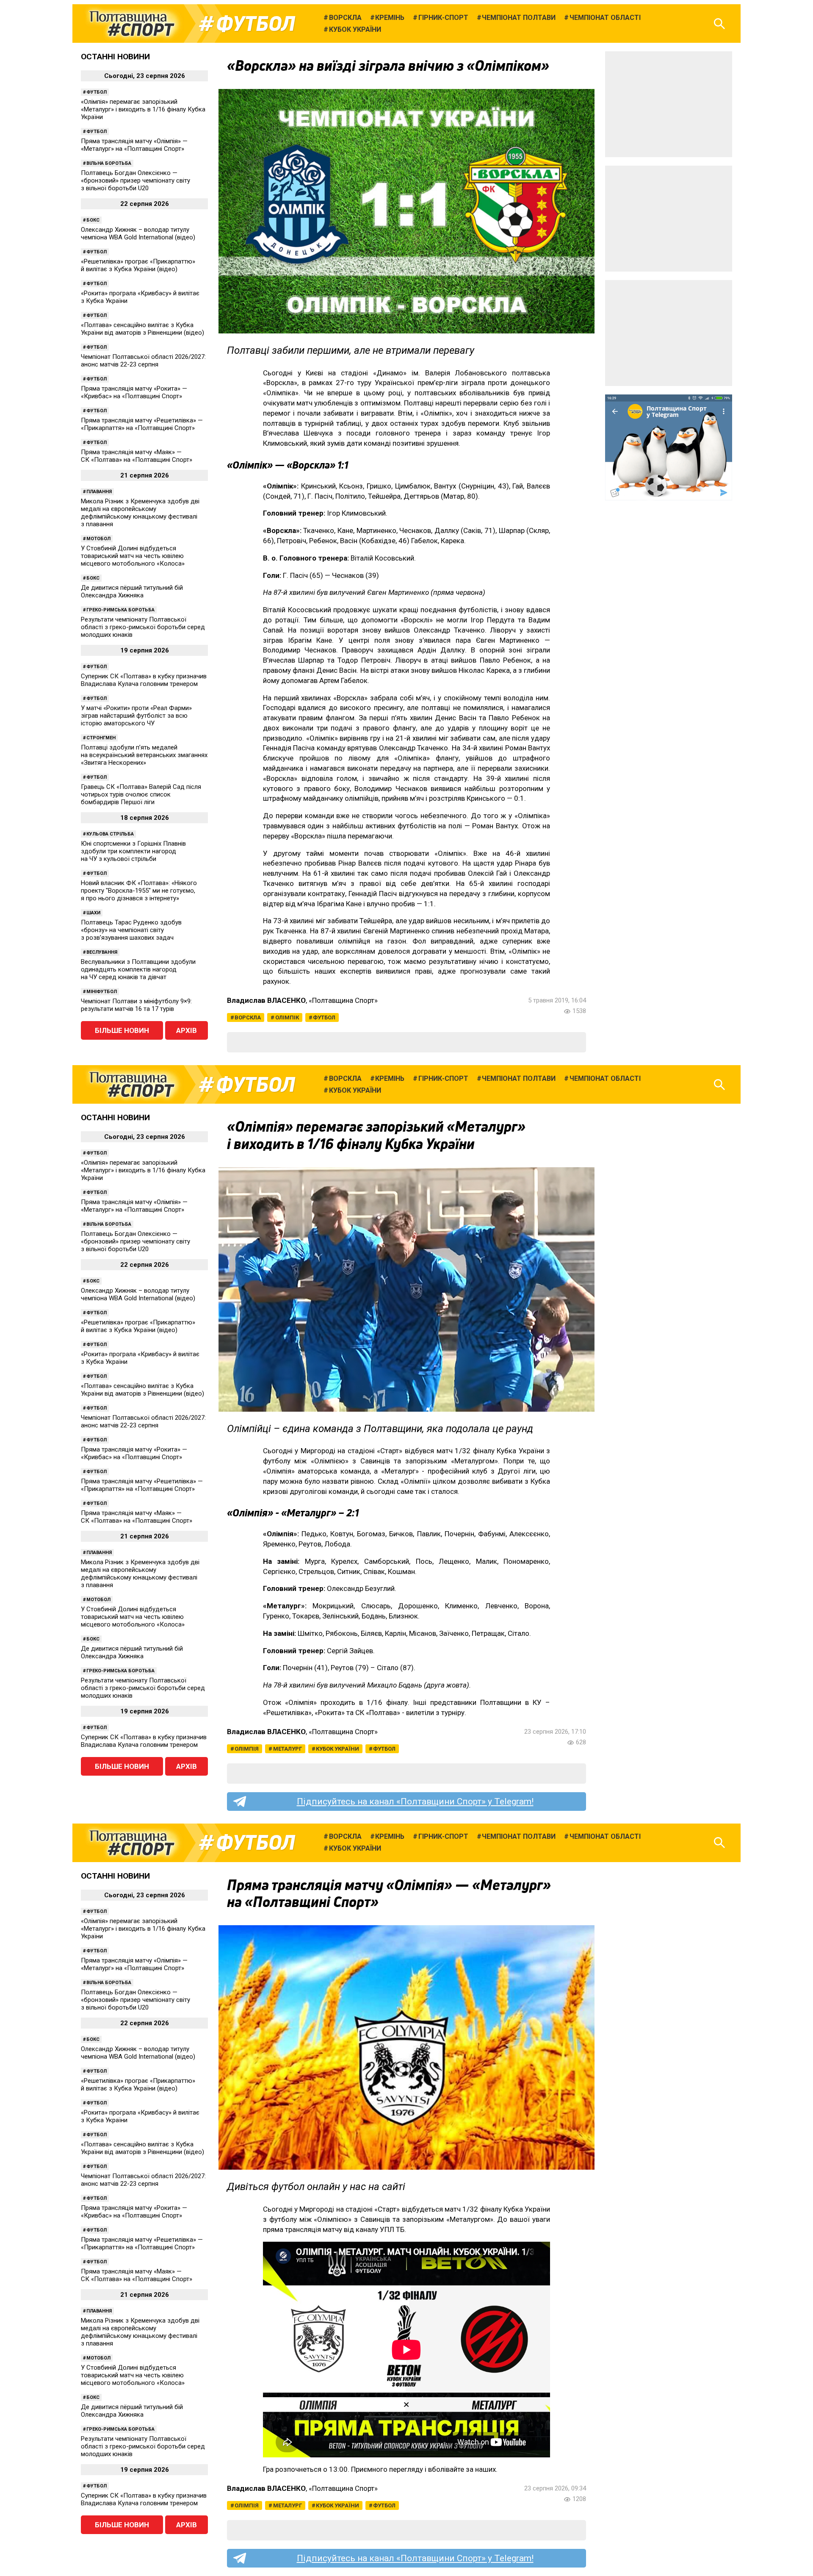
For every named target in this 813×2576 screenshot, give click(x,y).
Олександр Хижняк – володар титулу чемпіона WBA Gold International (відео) (138, 233)
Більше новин (122, 1030)
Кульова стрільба (110, 834)
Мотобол (98, 539)
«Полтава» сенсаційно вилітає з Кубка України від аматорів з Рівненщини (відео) (142, 329)
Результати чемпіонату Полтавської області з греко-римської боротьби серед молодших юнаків (143, 627)
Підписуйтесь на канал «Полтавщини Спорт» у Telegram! (415, 1802)
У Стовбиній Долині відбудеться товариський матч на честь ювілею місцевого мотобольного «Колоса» (133, 556)
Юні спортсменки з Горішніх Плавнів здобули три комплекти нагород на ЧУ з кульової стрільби (133, 851)
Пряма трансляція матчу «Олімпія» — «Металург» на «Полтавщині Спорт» (134, 145)
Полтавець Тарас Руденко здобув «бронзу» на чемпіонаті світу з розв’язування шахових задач (131, 930)
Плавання (99, 492)
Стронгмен (101, 738)
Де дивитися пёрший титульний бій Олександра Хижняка (132, 591)
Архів (187, 1030)
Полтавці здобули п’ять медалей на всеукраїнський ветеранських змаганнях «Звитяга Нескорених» (144, 755)
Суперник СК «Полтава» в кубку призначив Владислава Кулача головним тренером (144, 680)
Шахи (93, 913)
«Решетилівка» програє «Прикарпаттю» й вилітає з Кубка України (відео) (138, 265)
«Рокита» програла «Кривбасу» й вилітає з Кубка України (140, 297)
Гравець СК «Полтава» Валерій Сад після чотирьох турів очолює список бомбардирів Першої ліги (141, 794)
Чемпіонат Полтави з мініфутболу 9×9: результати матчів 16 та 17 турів (136, 1005)
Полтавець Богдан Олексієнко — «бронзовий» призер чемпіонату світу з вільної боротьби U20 (135, 180)
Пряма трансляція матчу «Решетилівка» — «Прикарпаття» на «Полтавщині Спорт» (142, 424)
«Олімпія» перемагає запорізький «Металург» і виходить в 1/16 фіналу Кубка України (143, 109)
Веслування (102, 952)
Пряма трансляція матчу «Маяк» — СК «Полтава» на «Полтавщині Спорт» (137, 456)
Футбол (256, 24)
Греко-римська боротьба (120, 610)
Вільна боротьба (109, 163)
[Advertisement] (669, 104)
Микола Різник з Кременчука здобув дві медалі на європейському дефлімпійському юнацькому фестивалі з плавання (140, 513)
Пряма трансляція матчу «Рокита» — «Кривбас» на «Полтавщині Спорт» (134, 392)
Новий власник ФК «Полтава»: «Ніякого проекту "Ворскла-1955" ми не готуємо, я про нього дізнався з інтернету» (139, 891)
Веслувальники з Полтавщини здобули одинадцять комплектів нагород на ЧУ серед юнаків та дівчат (138, 969)
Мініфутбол (102, 992)
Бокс (93, 220)
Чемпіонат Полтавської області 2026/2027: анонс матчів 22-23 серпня (143, 361)
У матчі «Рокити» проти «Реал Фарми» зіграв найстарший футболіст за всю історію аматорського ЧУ (136, 716)
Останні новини (115, 57)
